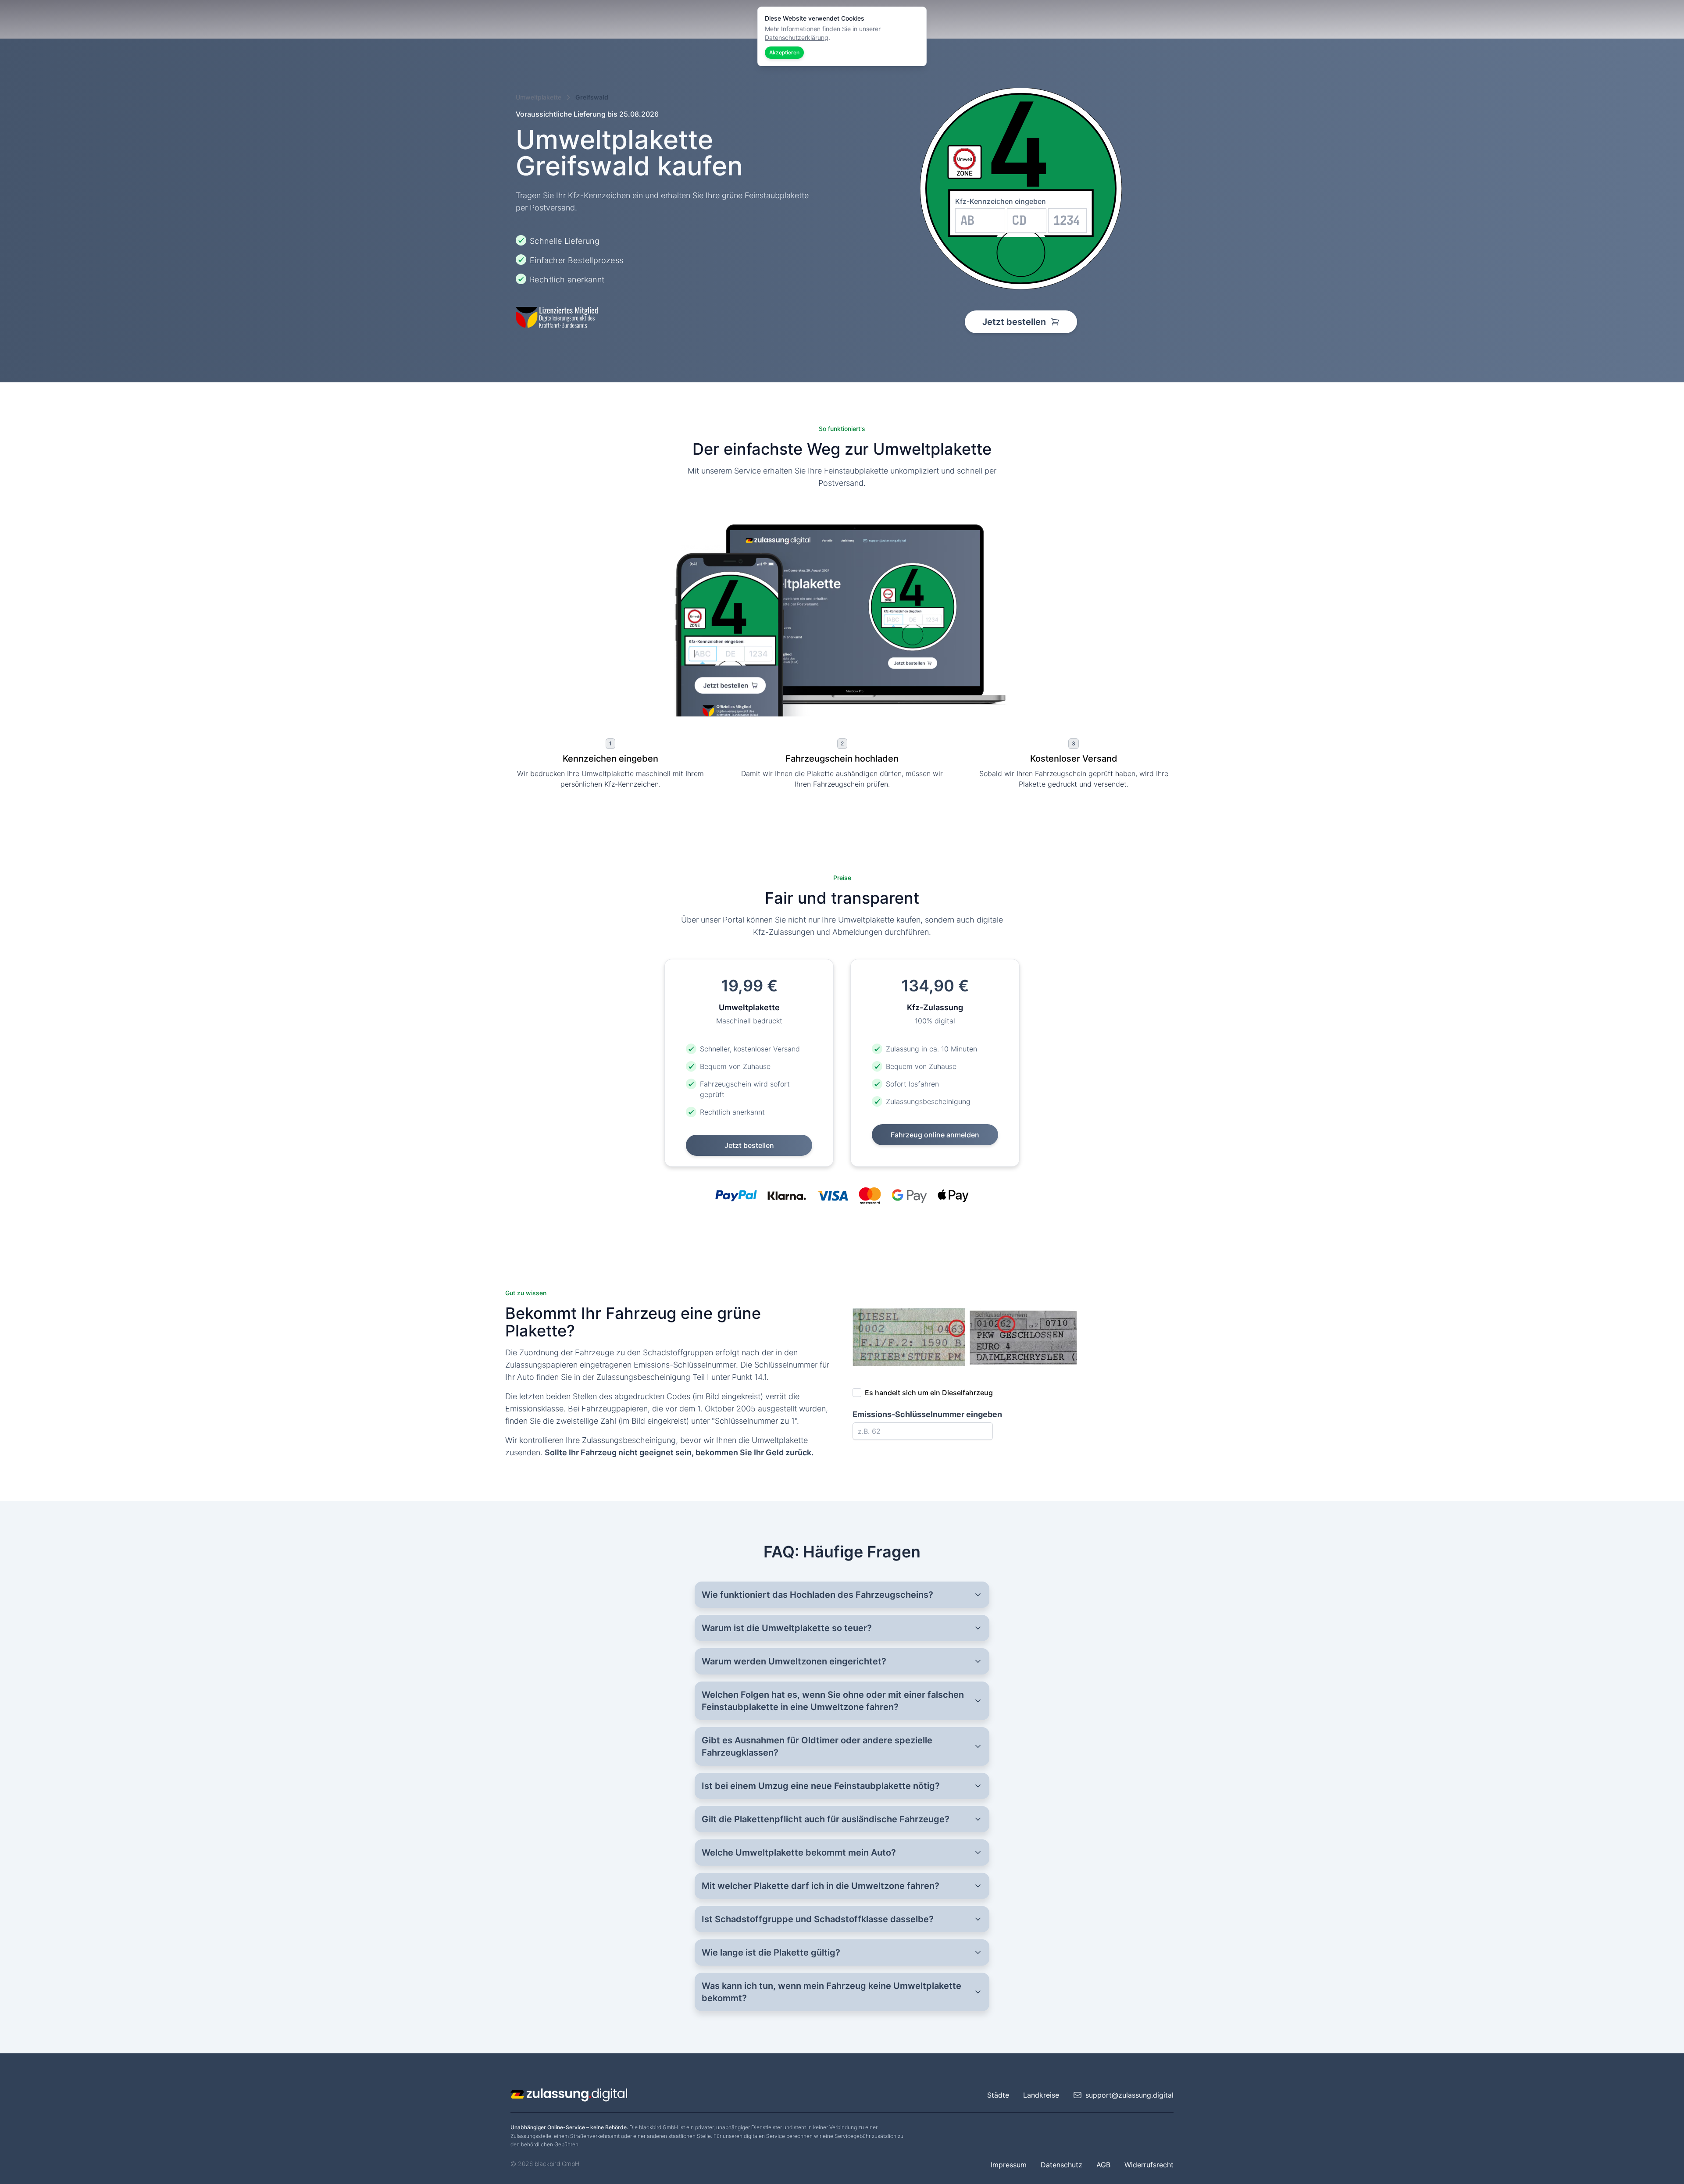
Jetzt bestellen (1015, 322)
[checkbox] (857, 1393)
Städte (998, 2095)
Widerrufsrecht (1149, 2165)
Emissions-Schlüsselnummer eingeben (927, 1414)
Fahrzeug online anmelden (935, 1135)
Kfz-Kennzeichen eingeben (1001, 201)
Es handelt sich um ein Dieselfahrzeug (929, 1393)
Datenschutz (1061, 2165)
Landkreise (1041, 2095)
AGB (1103, 2165)
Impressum (1009, 2165)
